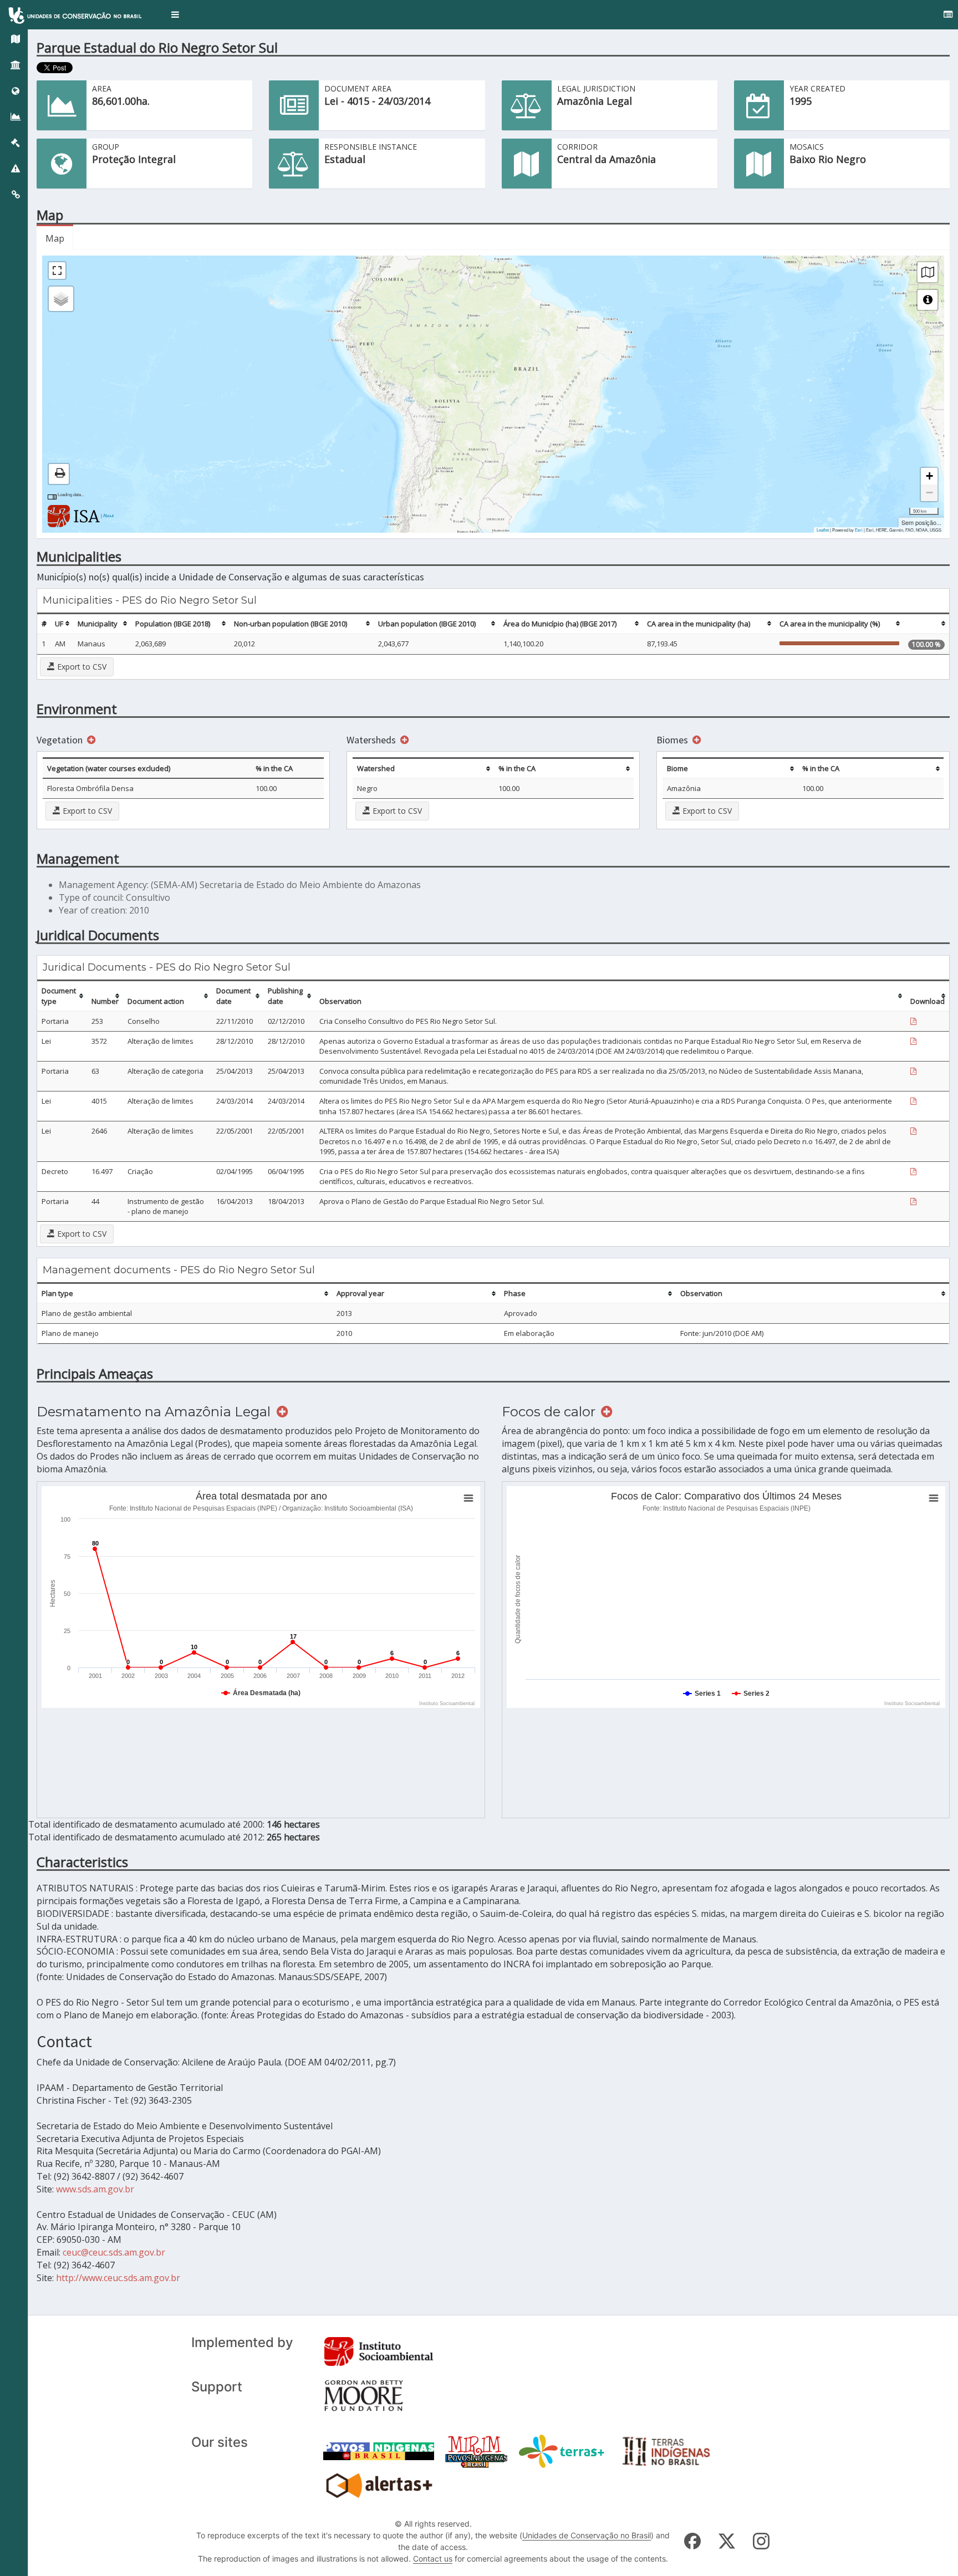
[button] (175, 15)
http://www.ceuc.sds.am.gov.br (118, 2278)
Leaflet (823, 530)
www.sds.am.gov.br (95, 2189)
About (108, 515)
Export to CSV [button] (81, 667)
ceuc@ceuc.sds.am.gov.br (114, 2252)
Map (55, 238)
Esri (859, 530)
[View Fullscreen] (57, 271)
